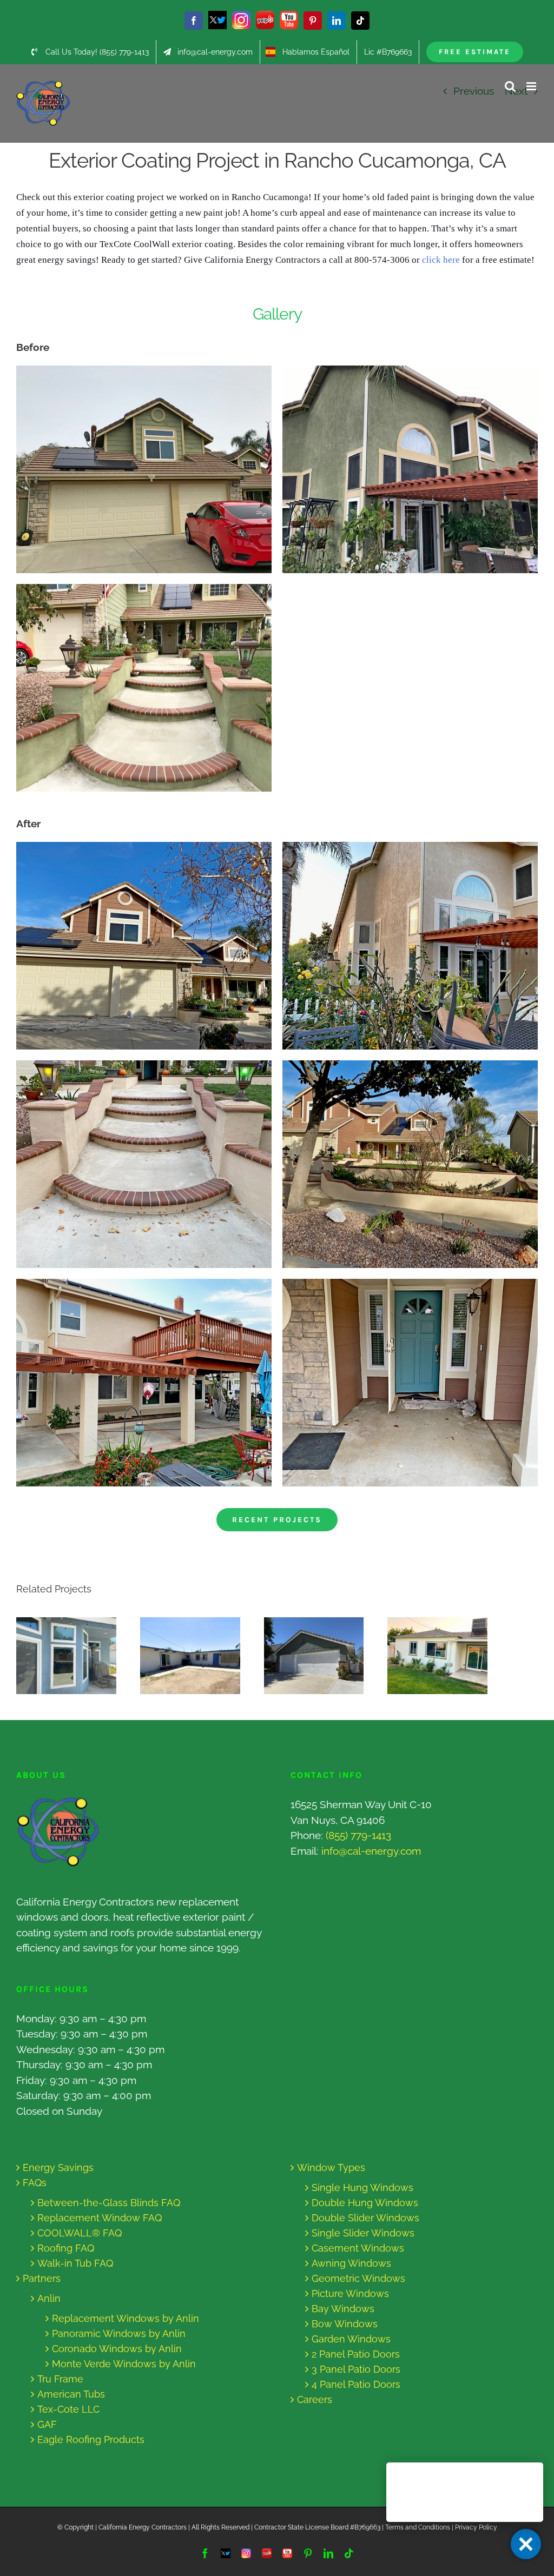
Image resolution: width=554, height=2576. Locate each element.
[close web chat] (526, 2544)
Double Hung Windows (365, 2203)
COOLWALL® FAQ (80, 2233)
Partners (42, 2278)
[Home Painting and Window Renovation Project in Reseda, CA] (437, 1656)
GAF (47, 2424)
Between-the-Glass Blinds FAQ (109, 2203)
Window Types (331, 2167)
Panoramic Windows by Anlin (119, 2333)
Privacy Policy (476, 2527)
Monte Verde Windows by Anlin (124, 2364)
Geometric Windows (358, 2278)
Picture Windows (350, 2293)
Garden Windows (351, 2339)
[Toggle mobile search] (510, 86)
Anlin (49, 2298)
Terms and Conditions (418, 2527)
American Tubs (71, 2394)
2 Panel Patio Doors (356, 2354)
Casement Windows (358, 2248)
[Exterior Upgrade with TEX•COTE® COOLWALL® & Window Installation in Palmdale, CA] (314, 1656)
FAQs (35, 2183)
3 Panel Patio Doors (356, 2369)
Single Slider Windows (363, 2233)
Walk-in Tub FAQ (75, 2263)
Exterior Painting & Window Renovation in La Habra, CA (56, 1656)
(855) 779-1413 (358, 1835)
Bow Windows (345, 2324)
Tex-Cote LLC (68, 2409)
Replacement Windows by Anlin (126, 2318)
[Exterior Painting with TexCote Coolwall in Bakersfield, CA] (190, 1656)
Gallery (77, 1656)
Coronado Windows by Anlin (117, 2349)
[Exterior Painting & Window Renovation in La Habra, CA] (66, 1656)
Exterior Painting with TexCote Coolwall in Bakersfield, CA (180, 1656)
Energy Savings (58, 2167)
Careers (315, 2399)
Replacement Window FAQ (100, 2218)
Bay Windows (343, 2309)
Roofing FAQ (66, 2248)
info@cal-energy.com (371, 1851)
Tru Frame (60, 2379)
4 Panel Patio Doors (356, 2384)
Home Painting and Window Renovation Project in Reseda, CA (428, 1656)
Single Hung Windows (362, 2187)
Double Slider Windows (365, 2218)
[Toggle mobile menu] (532, 86)
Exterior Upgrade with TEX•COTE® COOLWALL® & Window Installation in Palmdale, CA (304, 1656)
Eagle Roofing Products (91, 2439)
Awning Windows (351, 2263)
